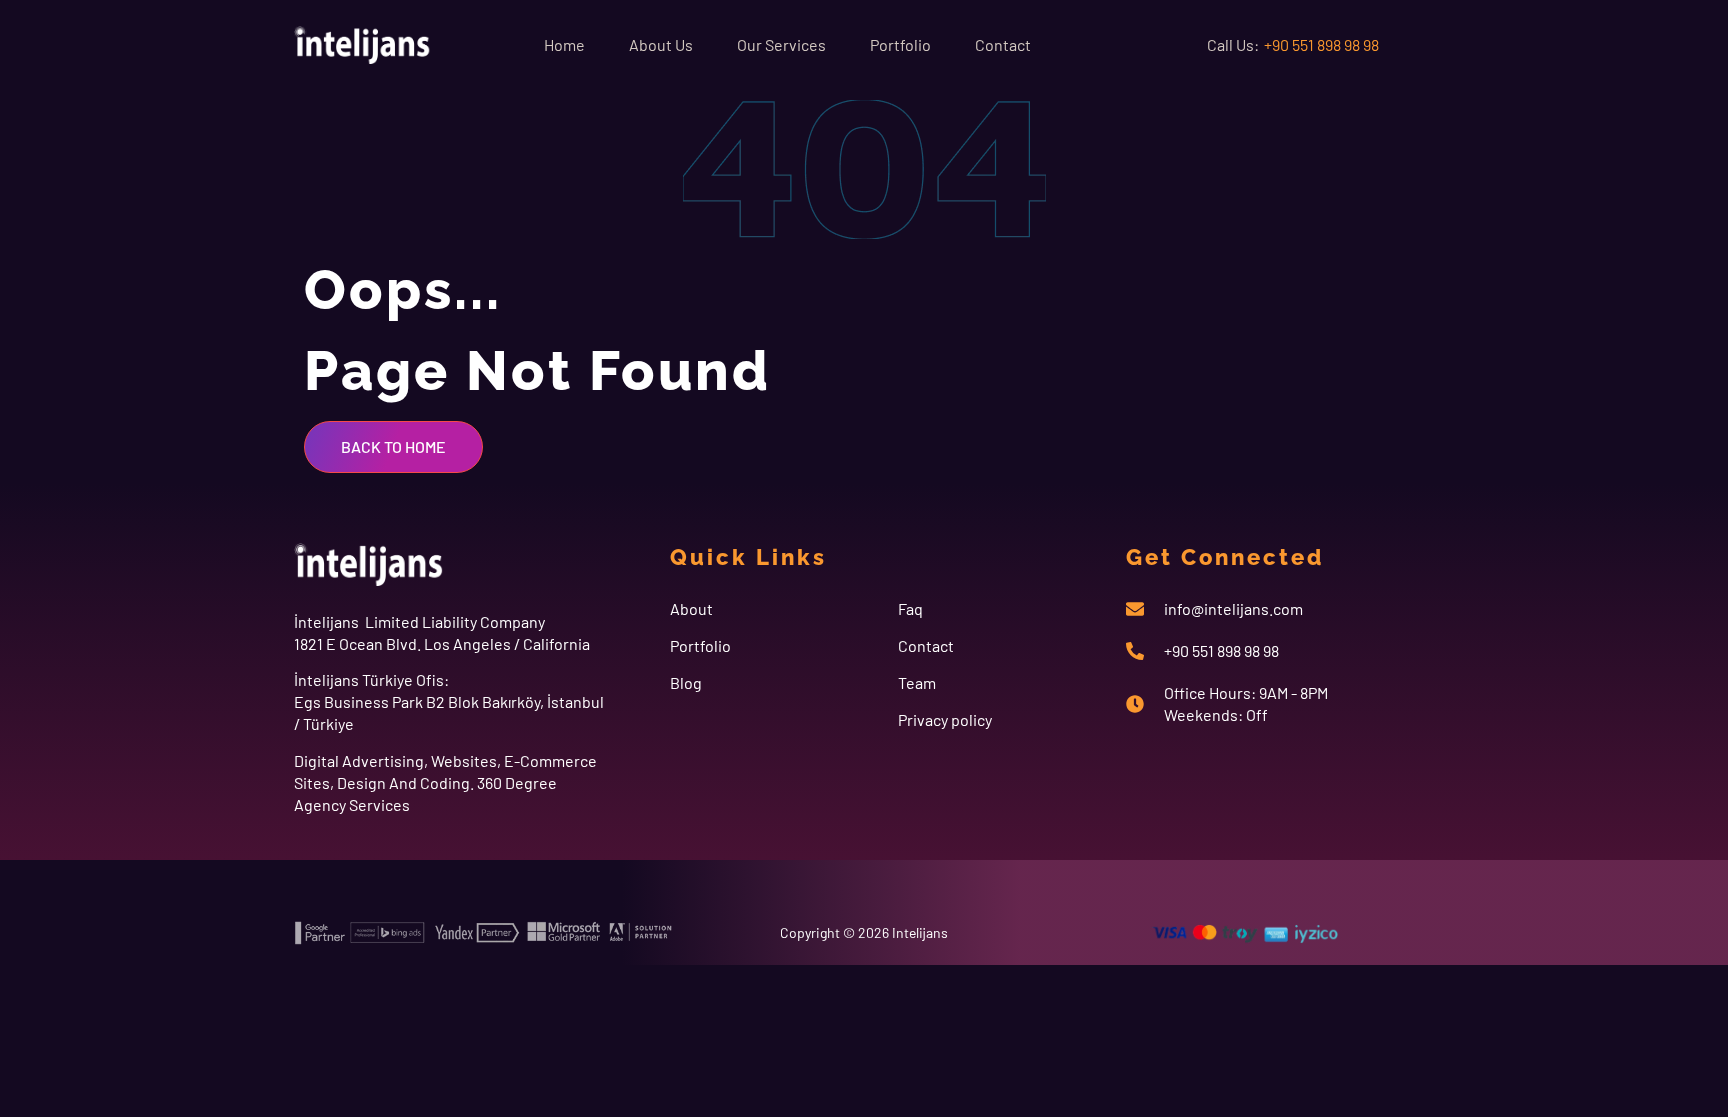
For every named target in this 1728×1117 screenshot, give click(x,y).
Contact (1003, 44)
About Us (661, 44)
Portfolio (900, 44)
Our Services (781, 44)
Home (564, 44)
